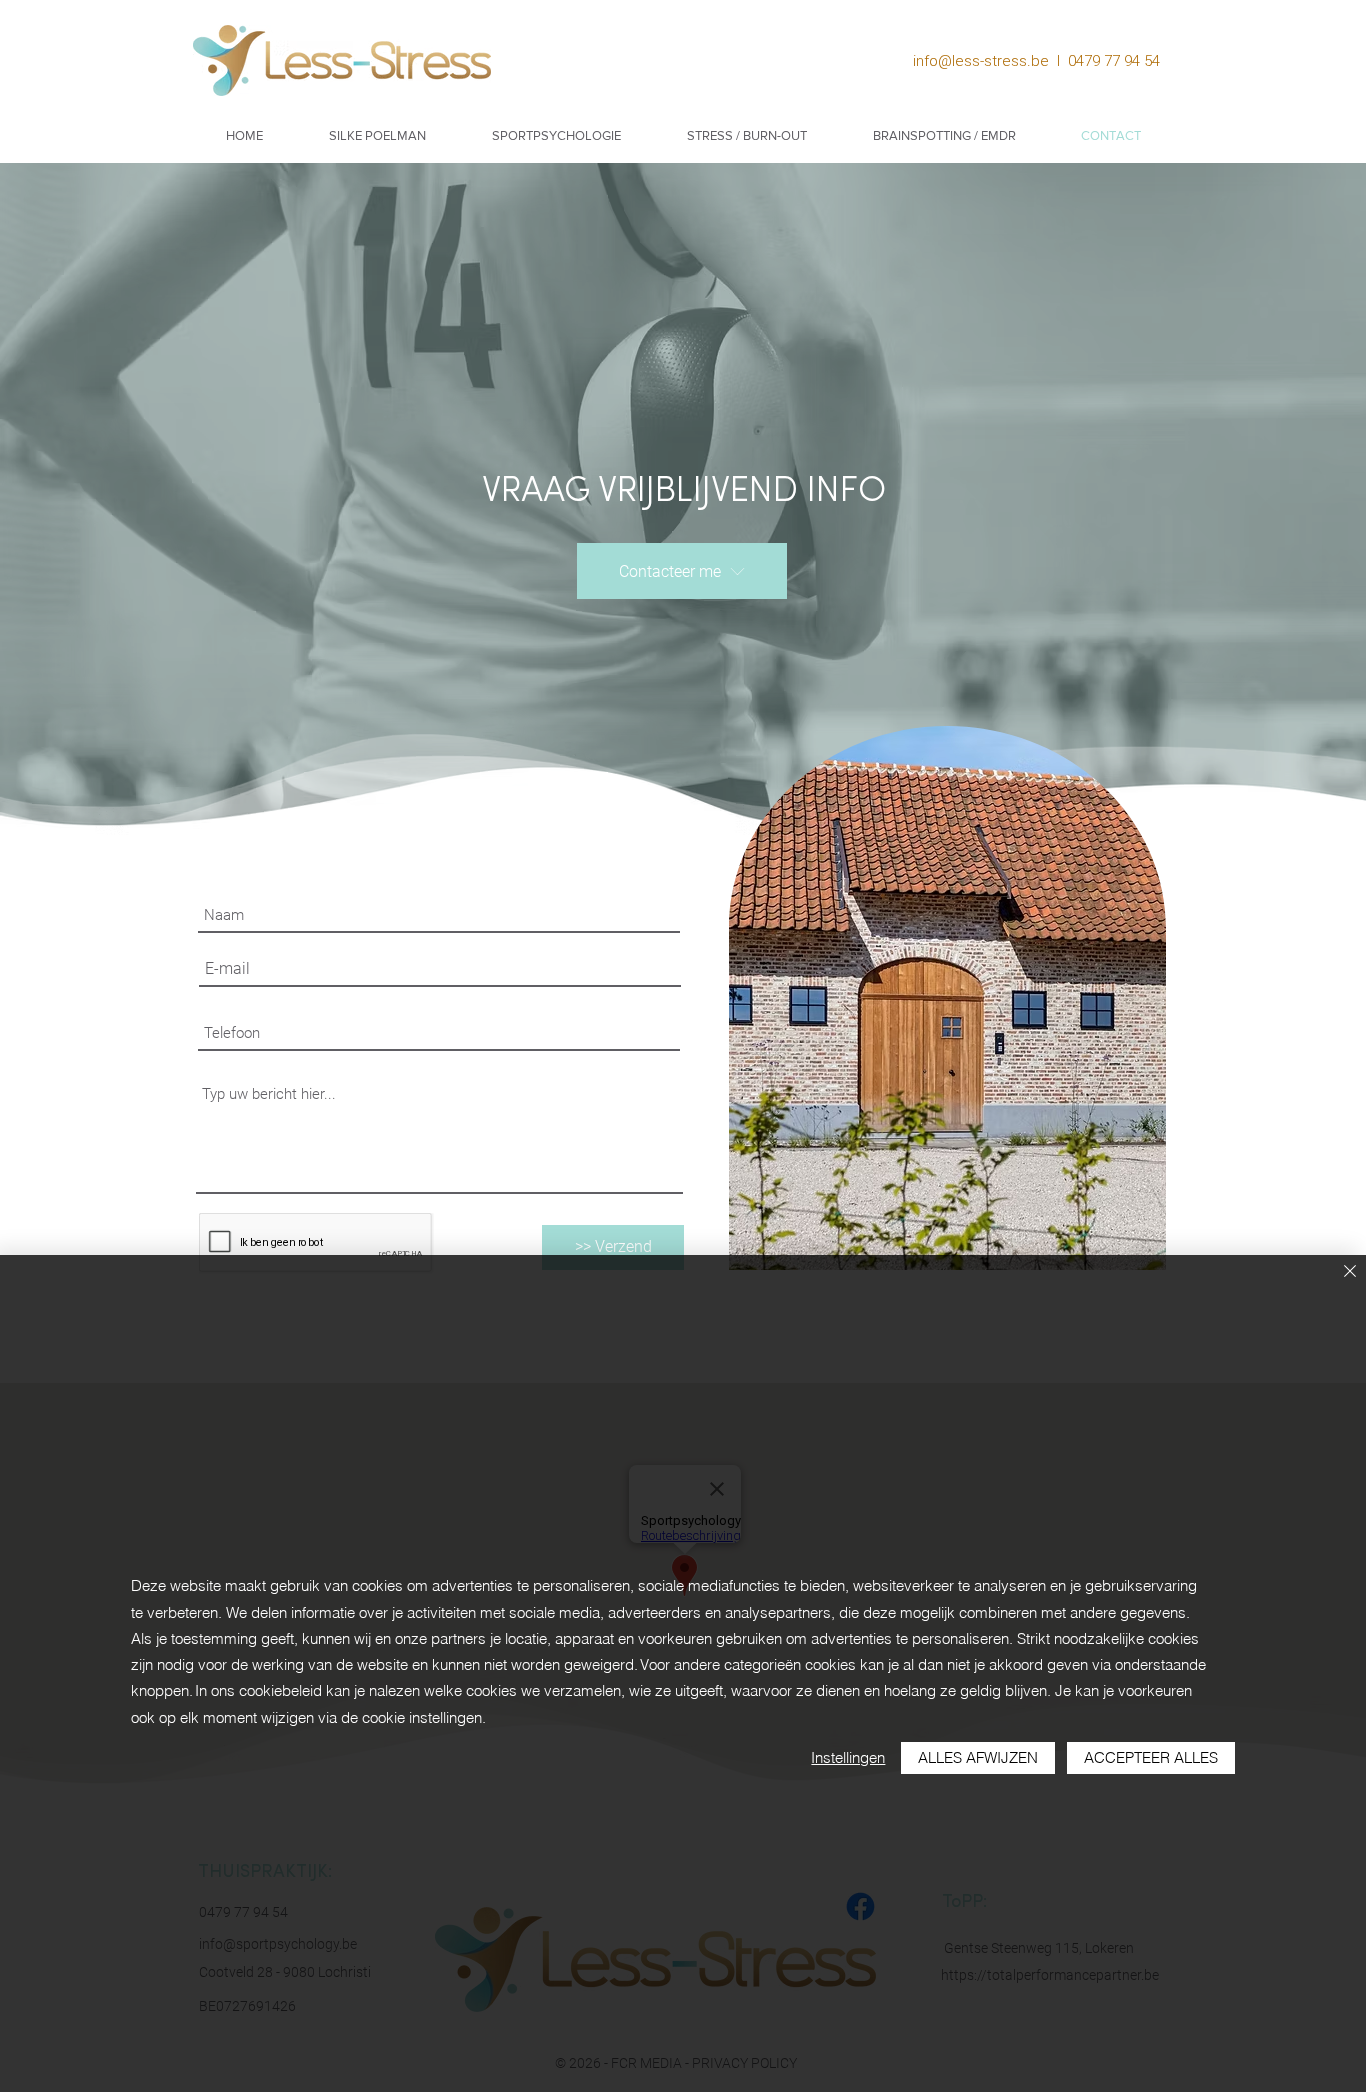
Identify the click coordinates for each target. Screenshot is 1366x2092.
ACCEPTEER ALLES (1151, 1757)
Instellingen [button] (848, 1757)
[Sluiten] (1350, 1272)
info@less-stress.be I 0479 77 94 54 (1040, 60)
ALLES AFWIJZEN (978, 1757)
